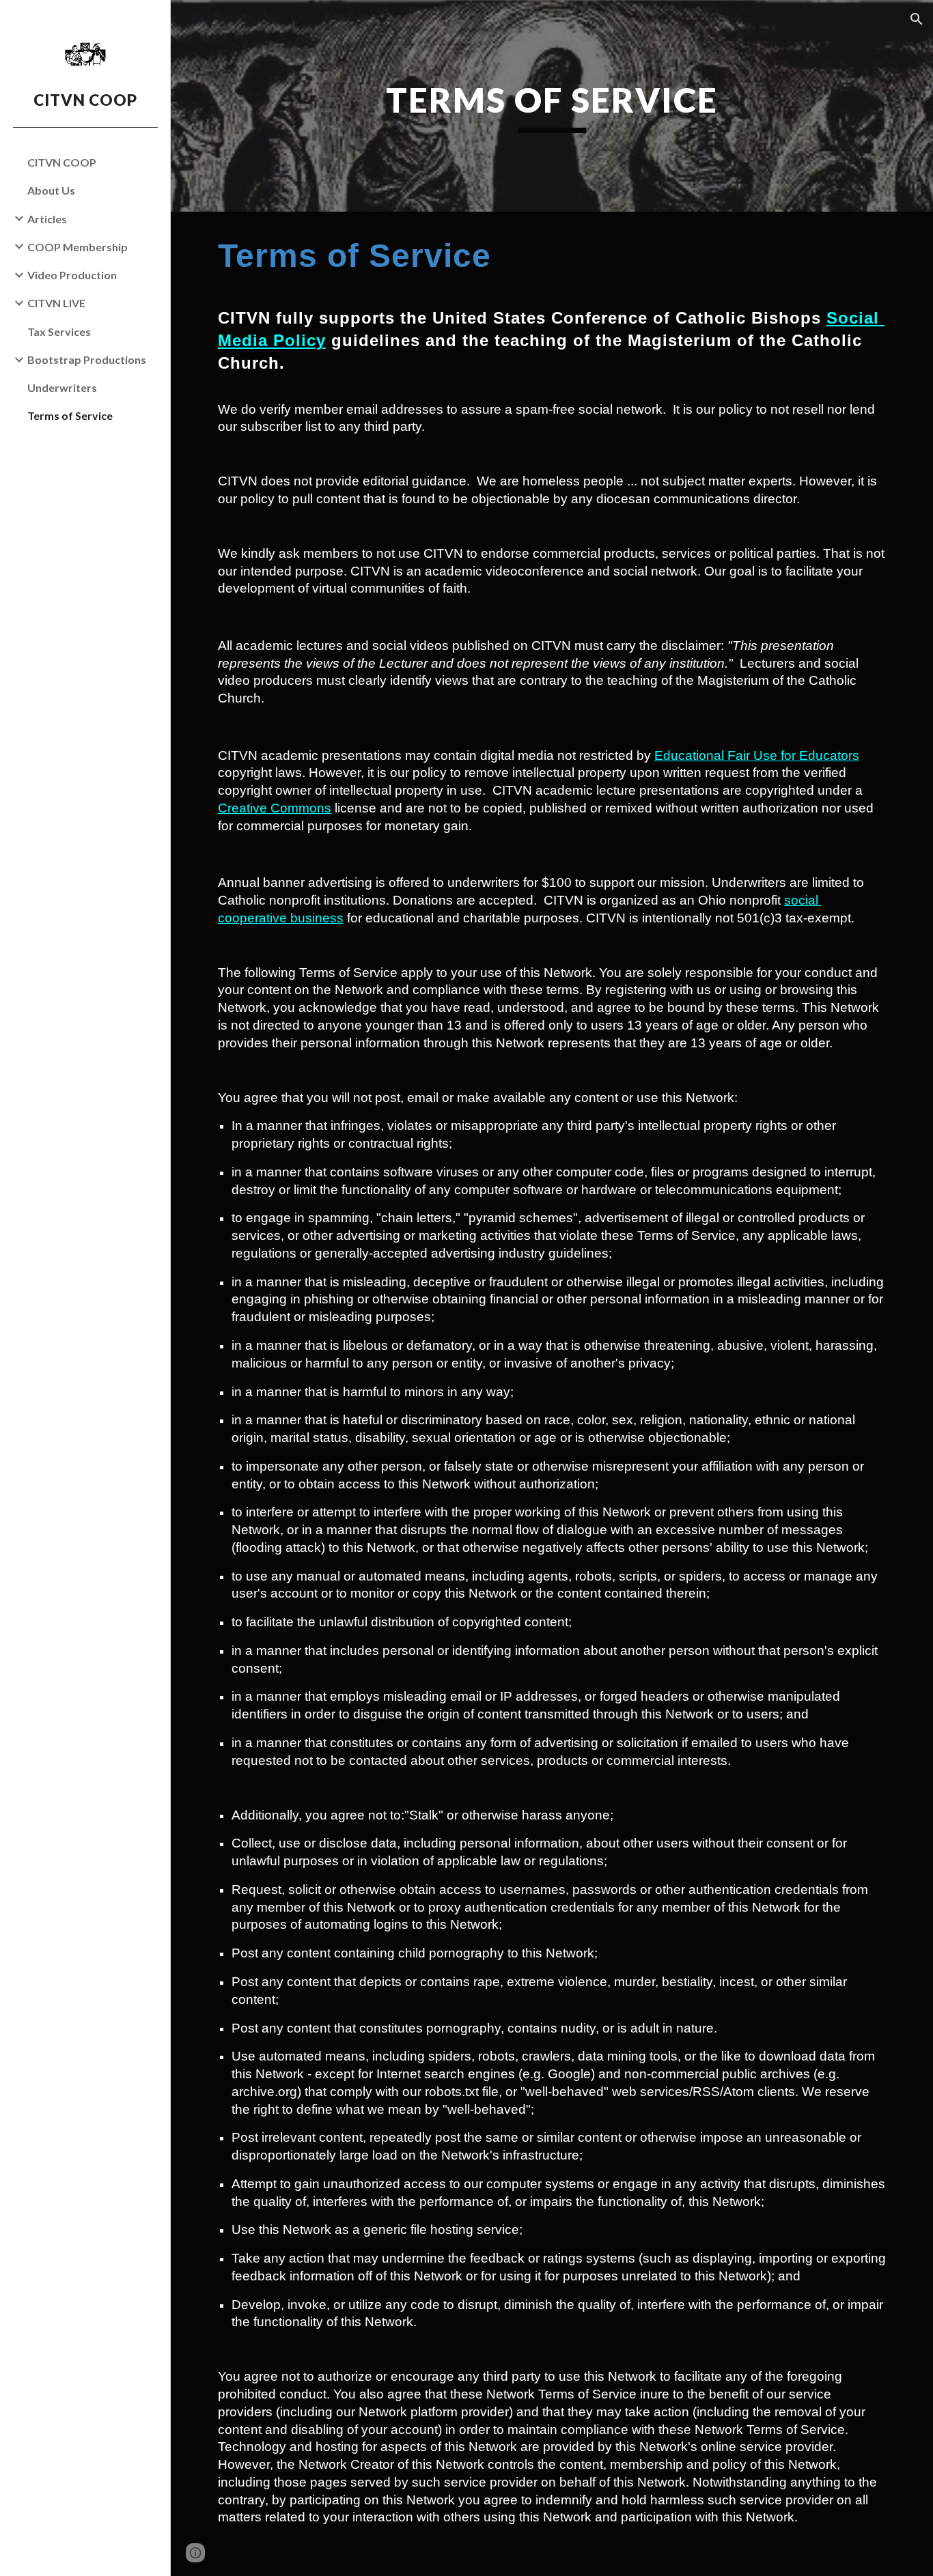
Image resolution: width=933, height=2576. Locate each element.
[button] (917, 19)
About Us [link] (51, 190)
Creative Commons (275, 808)
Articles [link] (47, 219)
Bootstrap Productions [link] (87, 359)
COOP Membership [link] (78, 247)
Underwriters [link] (62, 387)
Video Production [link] (72, 275)
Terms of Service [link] (70, 415)
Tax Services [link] (59, 331)
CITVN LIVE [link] (56, 303)
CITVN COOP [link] (62, 162)
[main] (552, 106)
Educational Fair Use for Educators (757, 755)
